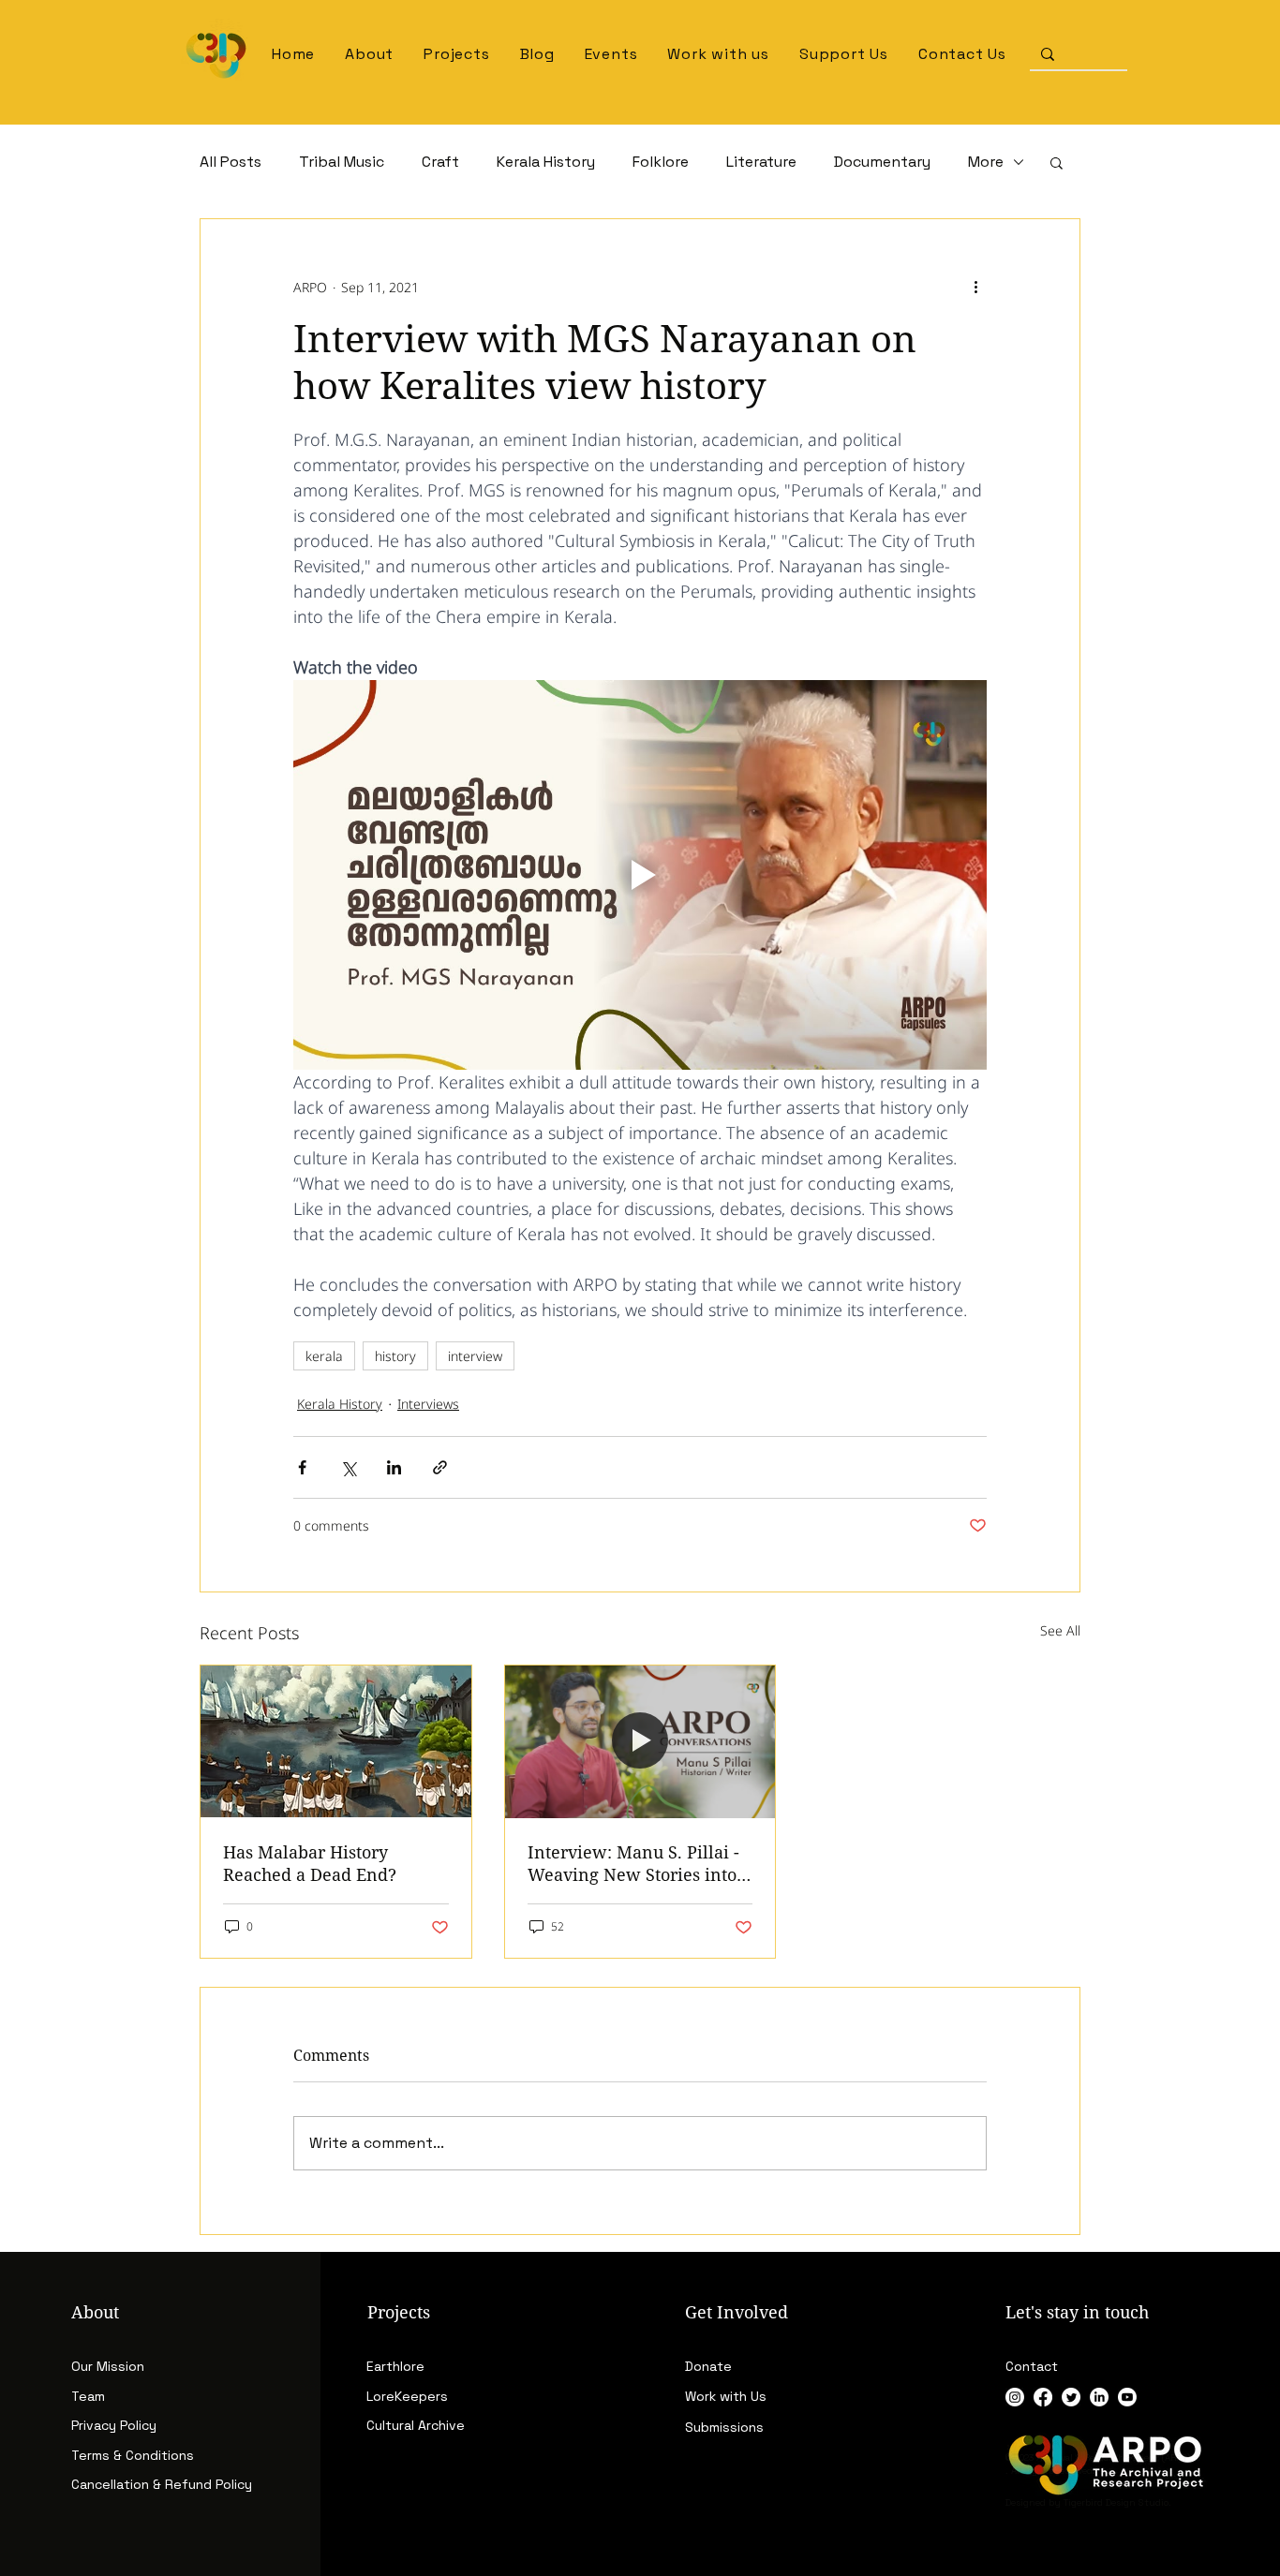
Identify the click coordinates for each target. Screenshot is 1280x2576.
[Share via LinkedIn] (394, 1467)
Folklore (661, 162)
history (395, 1356)
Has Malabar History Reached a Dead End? (310, 1863)
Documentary (882, 162)
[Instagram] (1015, 2397)
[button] (456, 54)
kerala (324, 1356)
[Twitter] (1071, 2397)
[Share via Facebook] (302, 1467)
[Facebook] (1043, 2397)
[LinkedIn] (1099, 2397)
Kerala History (546, 162)
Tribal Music (342, 162)
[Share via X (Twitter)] (348, 1467)
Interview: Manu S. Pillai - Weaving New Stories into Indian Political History (633, 1863)
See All (1060, 1630)
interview (475, 1356)
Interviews (428, 1404)
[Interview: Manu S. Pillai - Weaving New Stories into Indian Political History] (640, 1741)
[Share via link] (440, 1467)
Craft (440, 162)
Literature (761, 162)
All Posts (231, 162)
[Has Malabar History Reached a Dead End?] (336, 1741)
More (986, 162)
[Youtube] (1127, 2397)
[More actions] (975, 287)
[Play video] (640, 875)
